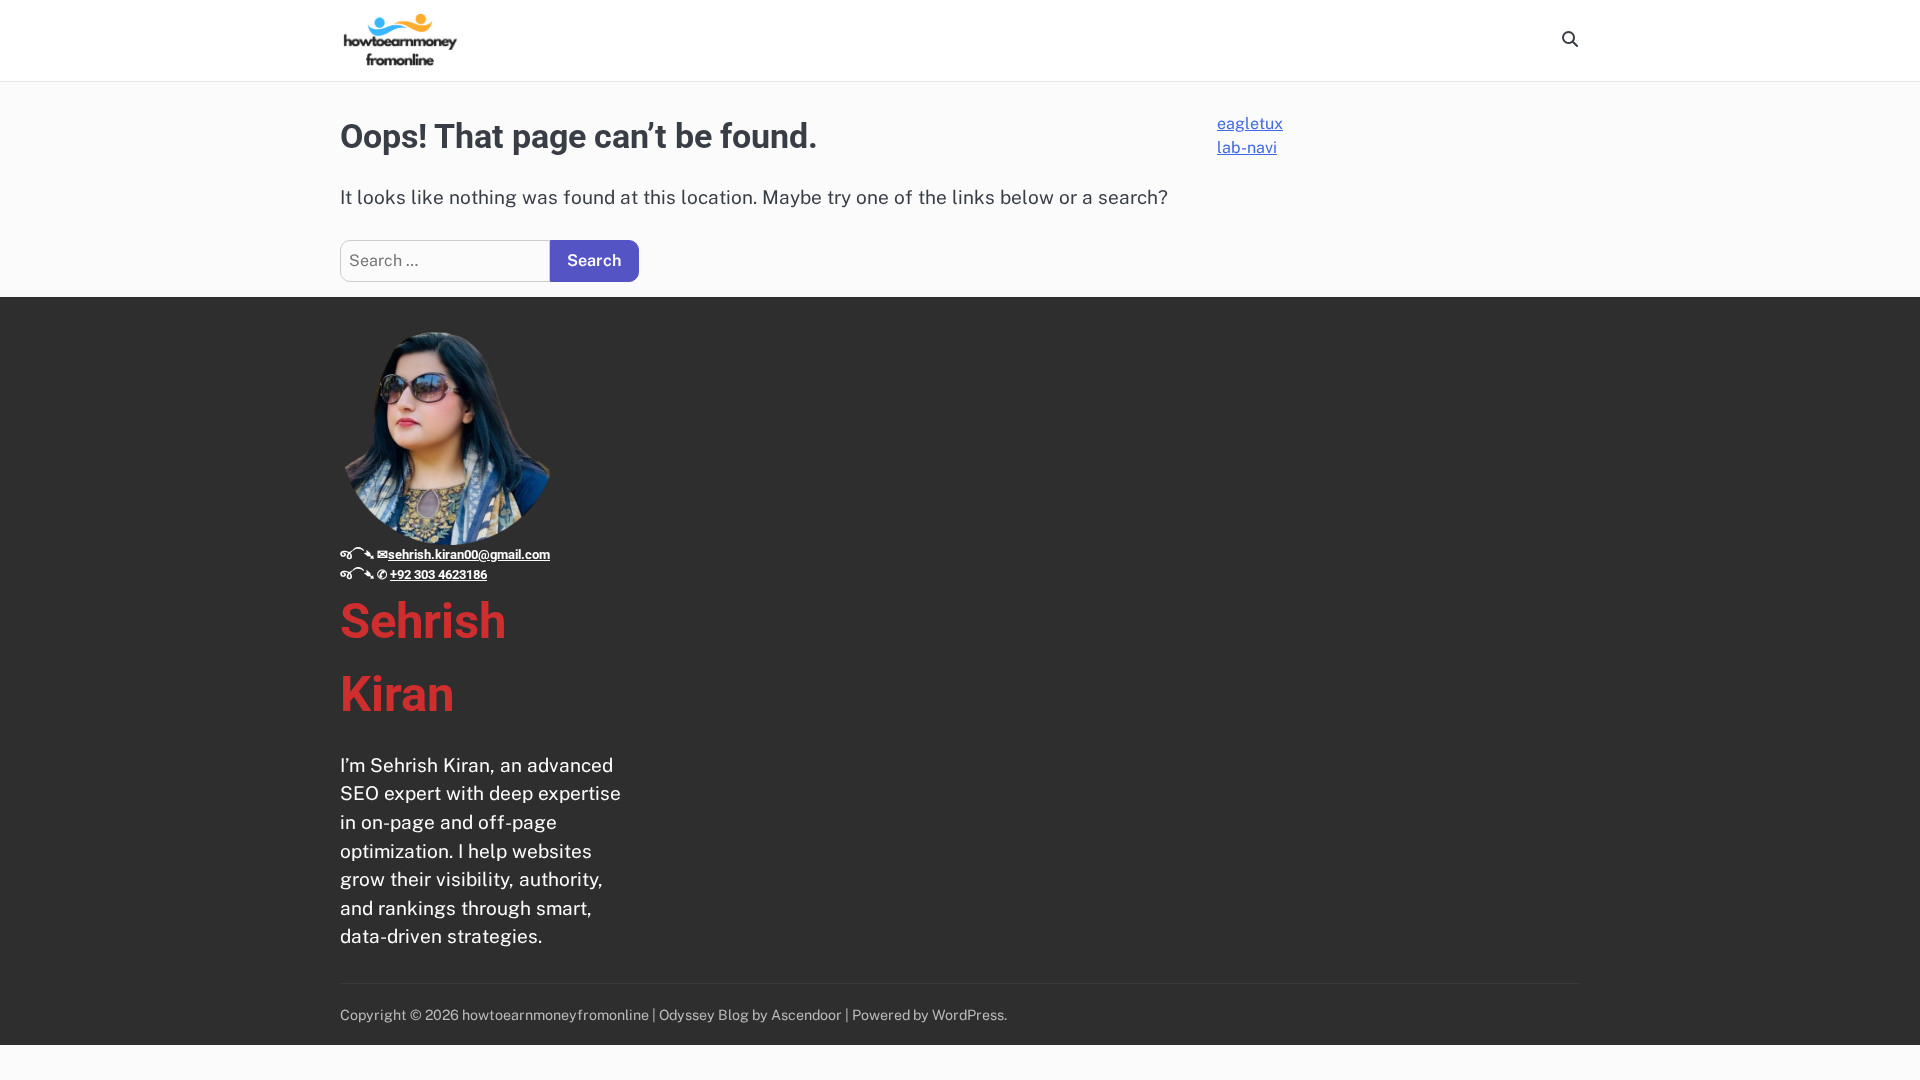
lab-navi (1247, 147)
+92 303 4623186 (438, 574)
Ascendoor (806, 1014)
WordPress (968, 1014)
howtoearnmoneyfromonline (555, 1014)
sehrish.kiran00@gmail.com (469, 554)
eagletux (1250, 123)
